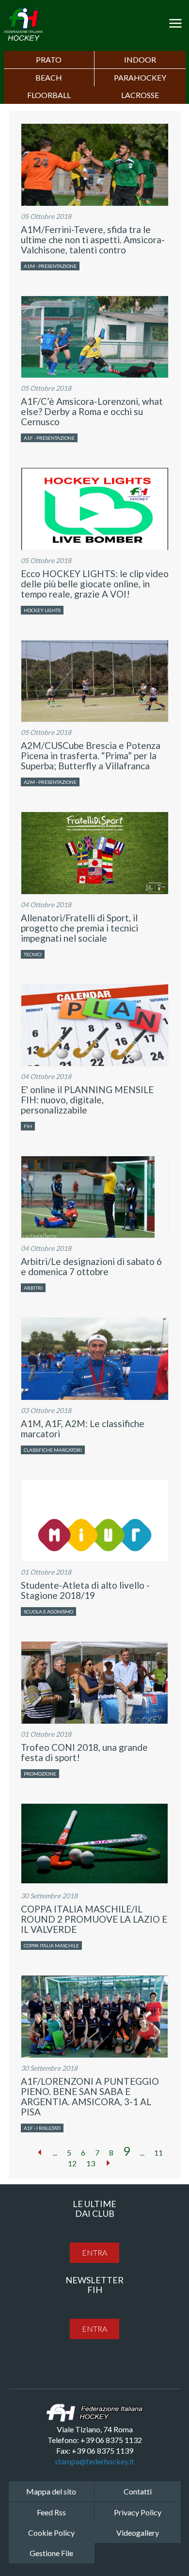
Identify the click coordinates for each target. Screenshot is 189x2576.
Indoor (140, 59)
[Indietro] (40, 2152)
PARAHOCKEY (140, 77)
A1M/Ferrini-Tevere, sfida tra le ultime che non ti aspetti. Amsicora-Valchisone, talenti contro (93, 240)
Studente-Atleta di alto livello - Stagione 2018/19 (85, 1590)
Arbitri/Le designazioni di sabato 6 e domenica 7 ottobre (91, 1266)
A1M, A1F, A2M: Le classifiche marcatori (83, 1429)
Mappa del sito (51, 2491)
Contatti (138, 2491)
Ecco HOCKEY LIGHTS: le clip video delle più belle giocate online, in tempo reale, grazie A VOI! (95, 584)
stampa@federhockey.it (94, 2461)
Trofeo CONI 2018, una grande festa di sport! (84, 1752)
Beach (49, 77)
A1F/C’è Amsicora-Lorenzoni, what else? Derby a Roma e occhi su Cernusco (92, 411)
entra (94, 2252)
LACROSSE (140, 95)
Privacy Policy (138, 2512)
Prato (49, 59)
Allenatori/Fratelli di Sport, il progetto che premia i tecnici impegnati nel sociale (79, 928)
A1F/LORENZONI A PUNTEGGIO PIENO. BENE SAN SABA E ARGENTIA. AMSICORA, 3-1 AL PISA (90, 2096)
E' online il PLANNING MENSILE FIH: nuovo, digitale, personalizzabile (87, 1100)
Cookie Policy (51, 2533)
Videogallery (138, 2533)
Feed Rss (51, 2512)
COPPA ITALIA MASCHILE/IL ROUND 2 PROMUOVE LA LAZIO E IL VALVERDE (94, 1919)
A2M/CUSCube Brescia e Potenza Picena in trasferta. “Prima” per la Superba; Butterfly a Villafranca (91, 756)
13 (91, 2163)
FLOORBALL (49, 95)
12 (72, 2163)
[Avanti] (108, 2163)
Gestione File (51, 2553)
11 (158, 2152)
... (55, 2152)
